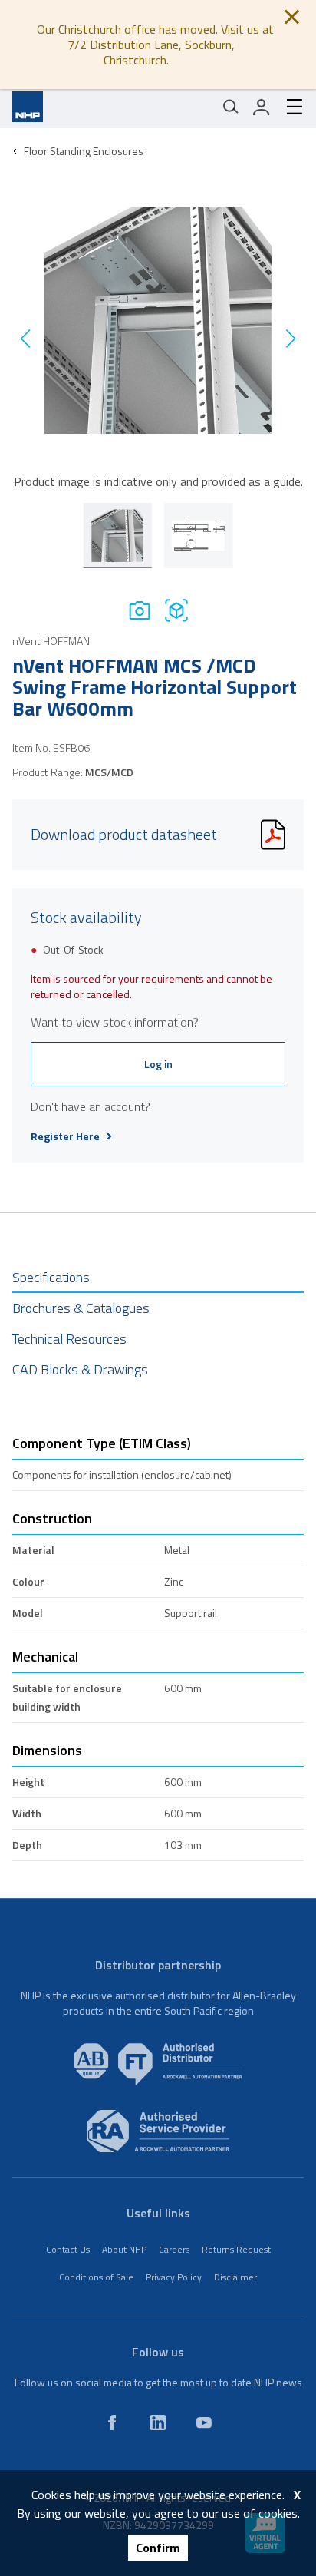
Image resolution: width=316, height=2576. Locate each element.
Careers (174, 2249)
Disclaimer (235, 2277)
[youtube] (204, 2422)
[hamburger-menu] (288, 107)
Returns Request (236, 2249)
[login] (262, 107)
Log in (158, 1064)
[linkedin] (158, 2422)
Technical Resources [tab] (69, 1339)
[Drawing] (176, 610)
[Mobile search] (231, 107)
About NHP (124, 2249)
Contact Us (68, 2249)
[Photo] (140, 610)
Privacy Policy (174, 2277)
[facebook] (112, 2422)
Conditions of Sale (96, 2277)
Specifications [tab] (51, 1277)
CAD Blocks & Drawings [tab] (80, 1369)
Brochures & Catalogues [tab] (81, 1308)
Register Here (65, 1136)
